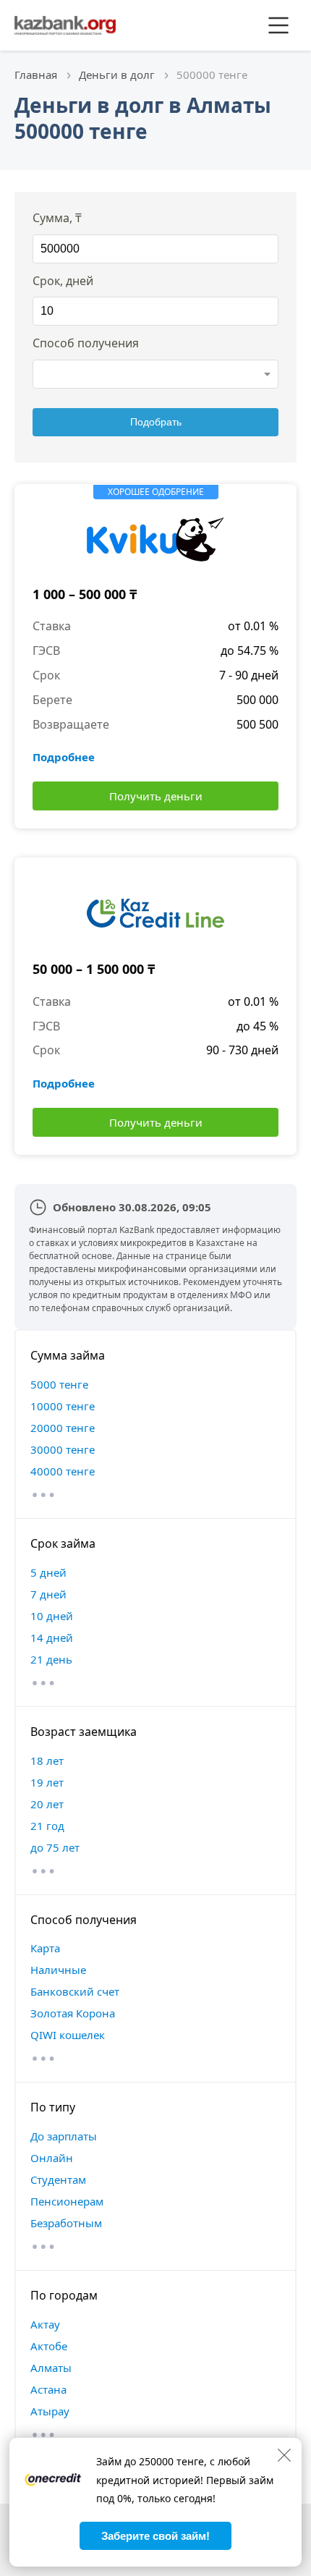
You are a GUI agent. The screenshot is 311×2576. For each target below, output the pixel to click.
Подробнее (64, 757)
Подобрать (156, 422)
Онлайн (52, 2158)
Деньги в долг (117, 75)
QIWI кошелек (68, 2035)
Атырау (50, 2411)
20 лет (47, 1804)
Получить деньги (156, 796)
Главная (36, 75)
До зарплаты (64, 2136)
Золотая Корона (73, 2013)
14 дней (52, 1637)
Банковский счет (75, 1991)
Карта (45, 1948)
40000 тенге (63, 1471)
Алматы (51, 2368)
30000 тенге (63, 1449)
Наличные (58, 1970)
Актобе (49, 2346)
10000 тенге (63, 1406)
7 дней (48, 1594)
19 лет (47, 1782)
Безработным (66, 2223)
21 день (51, 1659)
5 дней (48, 1572)
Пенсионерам (67, 2201)
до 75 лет (55, 1847)
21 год (47, 1826)
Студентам (58, 2179)
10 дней (52, 1616)
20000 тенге (63, 1428)
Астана (48, 2389)
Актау (45, 2324)
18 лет (47, 1761)
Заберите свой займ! (155, 2536)
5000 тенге (59, 1384)
